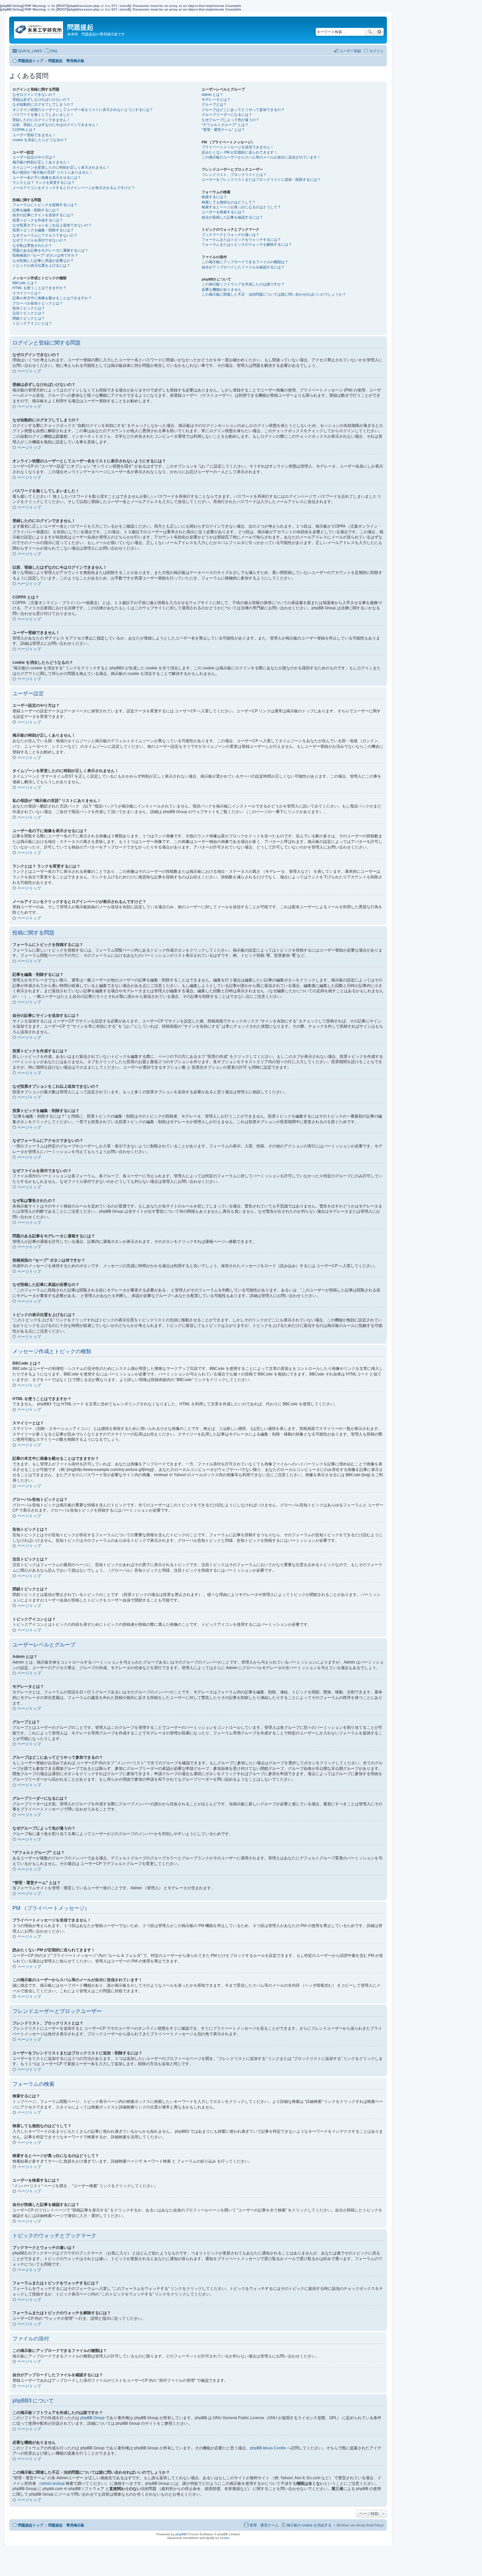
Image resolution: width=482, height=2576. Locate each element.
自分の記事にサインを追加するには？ (43, 215)
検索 (370, 32)
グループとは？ (214, 104)
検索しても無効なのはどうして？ (229, 202)
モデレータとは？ (216, 99)
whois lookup (53, 2483)
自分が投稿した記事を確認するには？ (232, 217)
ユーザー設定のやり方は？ (34, 157)
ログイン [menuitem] (376, 51)
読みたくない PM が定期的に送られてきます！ (240, 152)
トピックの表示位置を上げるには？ (41, 265)
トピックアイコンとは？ (32, 323)
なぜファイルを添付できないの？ (40, 240)
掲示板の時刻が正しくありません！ (41, 162)
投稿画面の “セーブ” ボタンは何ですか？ (45, 255)
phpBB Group (92, 2418)
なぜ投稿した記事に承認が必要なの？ (43, 261)
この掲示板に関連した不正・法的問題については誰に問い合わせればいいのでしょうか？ (274, 294)
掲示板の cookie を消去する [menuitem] (309, 2525)
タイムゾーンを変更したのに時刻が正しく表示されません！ (61, 167)
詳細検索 (379, 32)
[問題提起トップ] (39, 28)
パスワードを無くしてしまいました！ (43, 115)
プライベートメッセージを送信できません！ (238, 147)
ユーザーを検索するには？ (223, 212)
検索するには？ (214, 197)
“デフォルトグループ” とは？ (225, 125)
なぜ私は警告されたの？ (32, 245)
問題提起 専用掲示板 (66, 2525)
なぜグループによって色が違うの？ (231, 120)
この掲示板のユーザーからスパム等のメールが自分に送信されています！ (261, 157)
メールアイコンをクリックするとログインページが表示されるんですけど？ (74, 188)
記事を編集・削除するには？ (36, 210)
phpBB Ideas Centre (268, 2448)
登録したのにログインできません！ (41, 120)
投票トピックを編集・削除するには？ (43, 230)
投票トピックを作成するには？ (38, 220)
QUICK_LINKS (30, 51)
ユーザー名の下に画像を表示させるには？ (47, 178)
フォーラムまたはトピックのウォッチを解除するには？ (247, 244)
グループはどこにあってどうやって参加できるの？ (243, 110)
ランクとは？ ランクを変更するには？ (44, 182)
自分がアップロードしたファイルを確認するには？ (243, 267)
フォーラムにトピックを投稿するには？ (45, 205)
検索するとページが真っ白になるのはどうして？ (241, 207)
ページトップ (29, 371)
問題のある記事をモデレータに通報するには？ (50, 250)
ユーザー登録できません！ (34, 135)
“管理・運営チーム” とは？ (223, 130)
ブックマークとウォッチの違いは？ (231, 235)
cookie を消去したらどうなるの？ (40, 140)
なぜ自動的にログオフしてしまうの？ (43, 104)
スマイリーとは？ (27, 293)
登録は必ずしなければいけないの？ (41, 99)
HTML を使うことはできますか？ (40, 288)
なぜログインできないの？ (34, 94)
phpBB (181, 2534)
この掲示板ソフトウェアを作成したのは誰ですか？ (243, 284)
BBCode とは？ (25, 283)
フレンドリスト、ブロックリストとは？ (234, 175)
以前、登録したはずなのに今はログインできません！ (56, 125)
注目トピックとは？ (29, 313)
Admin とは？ (212, 94)
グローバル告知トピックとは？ (38, 303)
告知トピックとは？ (29, 308)
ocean (225, 2538)
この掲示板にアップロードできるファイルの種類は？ (245, 262)
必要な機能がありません (221, 289)
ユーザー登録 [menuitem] (350, 51)
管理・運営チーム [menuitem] (264, 2525)
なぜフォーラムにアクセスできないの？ (45, 235)
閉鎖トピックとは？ (29, 318)
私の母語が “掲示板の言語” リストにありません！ (53, 172)
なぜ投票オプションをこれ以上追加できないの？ (52, 225)
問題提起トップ (31, 2525)
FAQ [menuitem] (54, 51)
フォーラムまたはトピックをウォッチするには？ (241, 240)
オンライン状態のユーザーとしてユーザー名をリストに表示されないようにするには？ (83, 110)
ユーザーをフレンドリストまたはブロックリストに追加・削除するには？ (261, 179)
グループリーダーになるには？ (227, 115)
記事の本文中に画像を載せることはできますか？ (52, 298)
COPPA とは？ (24, 130)
